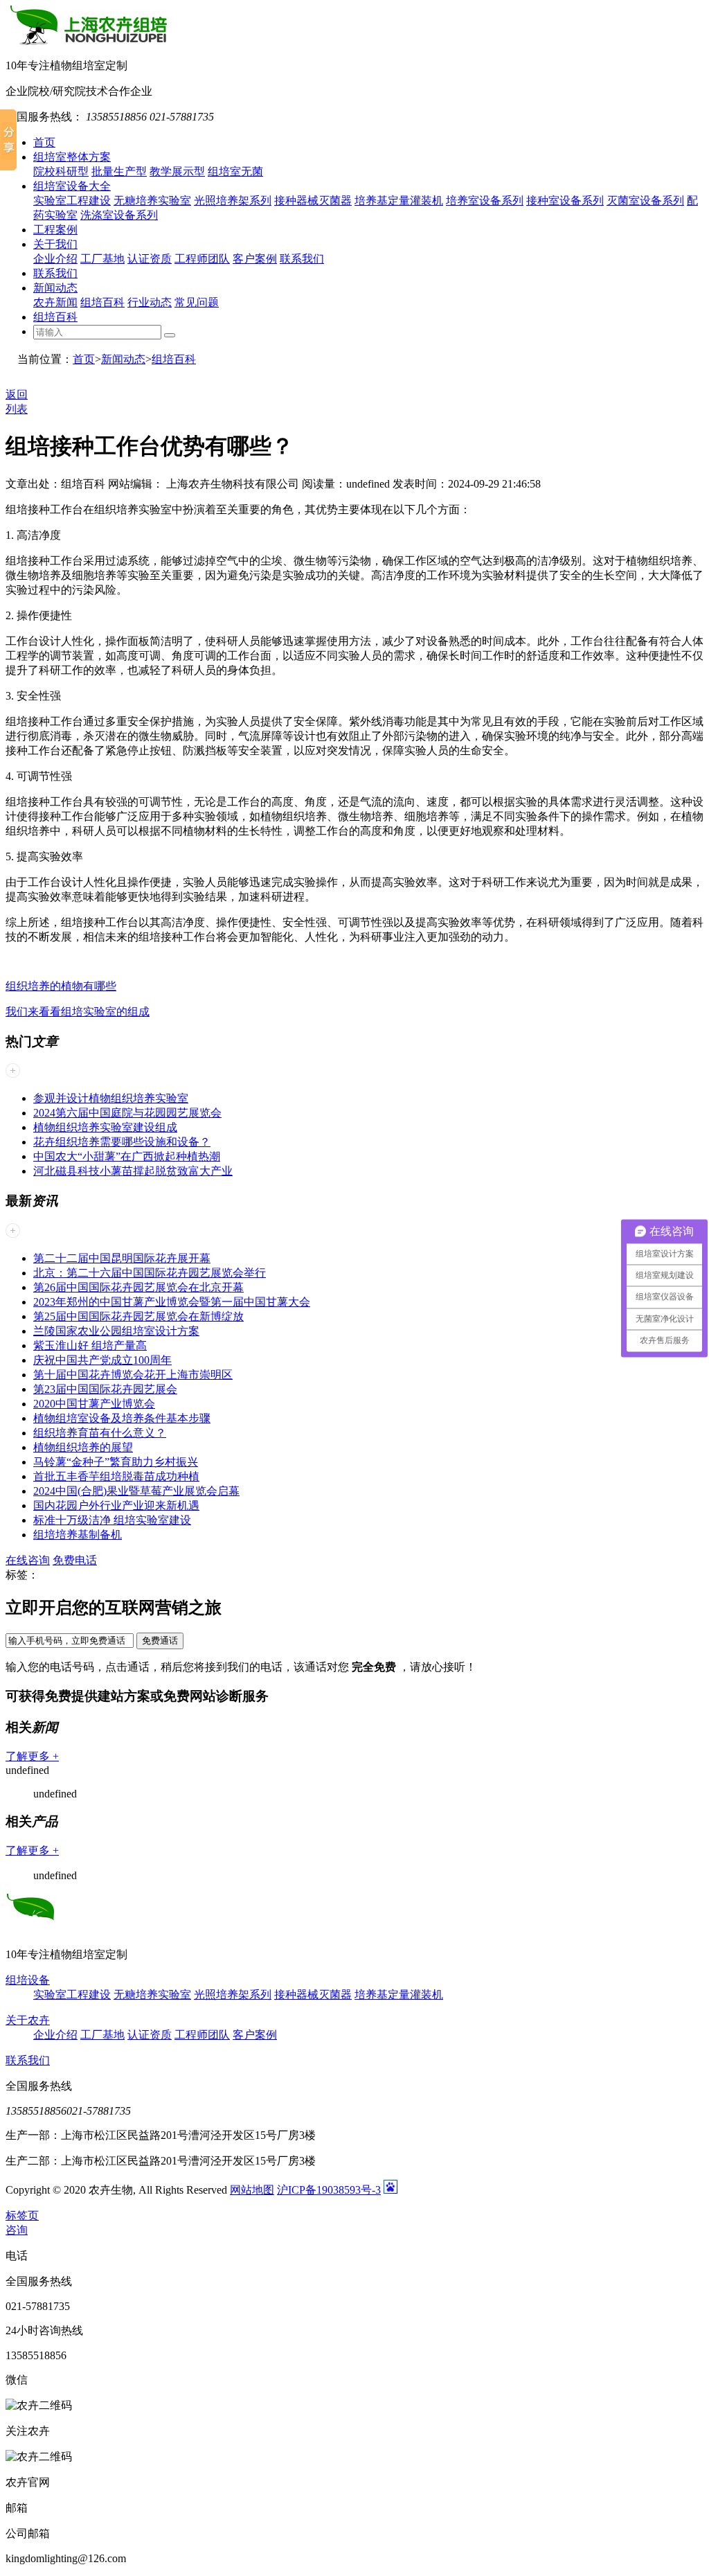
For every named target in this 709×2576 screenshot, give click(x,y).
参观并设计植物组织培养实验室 (111, 1098)
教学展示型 (177, 171)
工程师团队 (202, 259)
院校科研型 (61, 171)
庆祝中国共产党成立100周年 (102, 1360)
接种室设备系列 (565, 201)
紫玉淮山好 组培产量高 (90, 1345)
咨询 (17, 2230)
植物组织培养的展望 (83, 1447)
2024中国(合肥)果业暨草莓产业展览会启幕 (136, 1491)
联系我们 (302, 259)
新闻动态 (55, 288)
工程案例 (55, 230)
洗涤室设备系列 (119, 215)
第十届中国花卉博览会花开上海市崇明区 (133, 1375)
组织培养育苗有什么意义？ (100, 1433)
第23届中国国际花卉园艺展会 (105, 1389)
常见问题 (197, 302)
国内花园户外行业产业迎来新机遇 (116, 1505)
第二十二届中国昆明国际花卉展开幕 (122, 1258)
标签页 (22, 2215)
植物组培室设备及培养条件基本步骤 (122, 1418)
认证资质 (150, 259)
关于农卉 (28, 2020)
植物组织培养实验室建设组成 (105, 1127)
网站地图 (252, 2190)
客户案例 (255, 259)
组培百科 (102, 302)
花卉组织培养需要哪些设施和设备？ (122, 1142)
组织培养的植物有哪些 (61, 986)
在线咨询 (28, 1560)
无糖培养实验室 (152, 201)
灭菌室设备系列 (645, 201)
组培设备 (28, 1980)
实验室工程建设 (72, 201)
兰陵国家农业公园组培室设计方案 (116, 1331)
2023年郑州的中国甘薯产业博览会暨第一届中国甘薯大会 (172, 1302)
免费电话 (75, 1560)
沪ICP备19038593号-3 (329, 2190)
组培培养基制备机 (78, 1535)
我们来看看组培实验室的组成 (78, 1012)
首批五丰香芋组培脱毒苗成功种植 (116, 1476)
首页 (44, 142)
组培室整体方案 (72, 157)
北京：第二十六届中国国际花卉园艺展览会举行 (150, 1273)
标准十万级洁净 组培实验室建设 (112, 1520)
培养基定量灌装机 (399, 201)
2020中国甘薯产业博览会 (94, 1404)
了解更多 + (32, 1756)
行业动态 (150, 302)
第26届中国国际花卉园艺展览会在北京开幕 (138, 1287)
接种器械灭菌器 (313, 201)
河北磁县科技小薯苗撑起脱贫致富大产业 (133, 1171)
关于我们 (55, 244)
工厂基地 (102, 259)
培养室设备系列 (485, 201)
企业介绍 (55, 259)
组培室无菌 (235, 171)
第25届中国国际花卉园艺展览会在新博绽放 (138, 1316)
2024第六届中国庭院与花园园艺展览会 (127, 1113)
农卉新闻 (55, 302)
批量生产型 (119, 171)
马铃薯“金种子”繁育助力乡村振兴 (116, 1462)
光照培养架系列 (233, 201)
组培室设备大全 (72, 186)
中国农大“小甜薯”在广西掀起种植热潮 (127, 1156)
